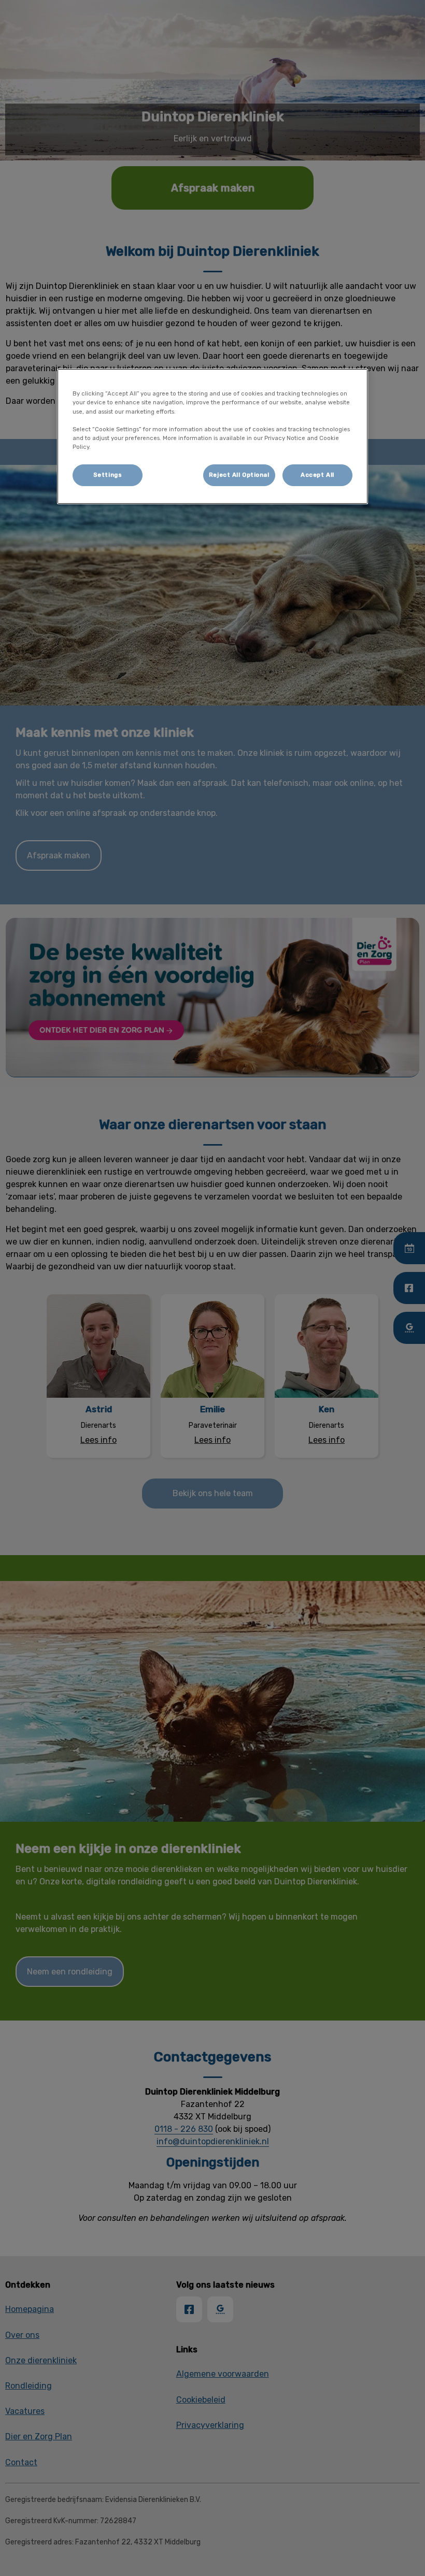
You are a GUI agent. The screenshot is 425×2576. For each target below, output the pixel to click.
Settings (108, 475)
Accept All (317, 475)
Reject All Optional (239, 475)
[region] (212, 436)
